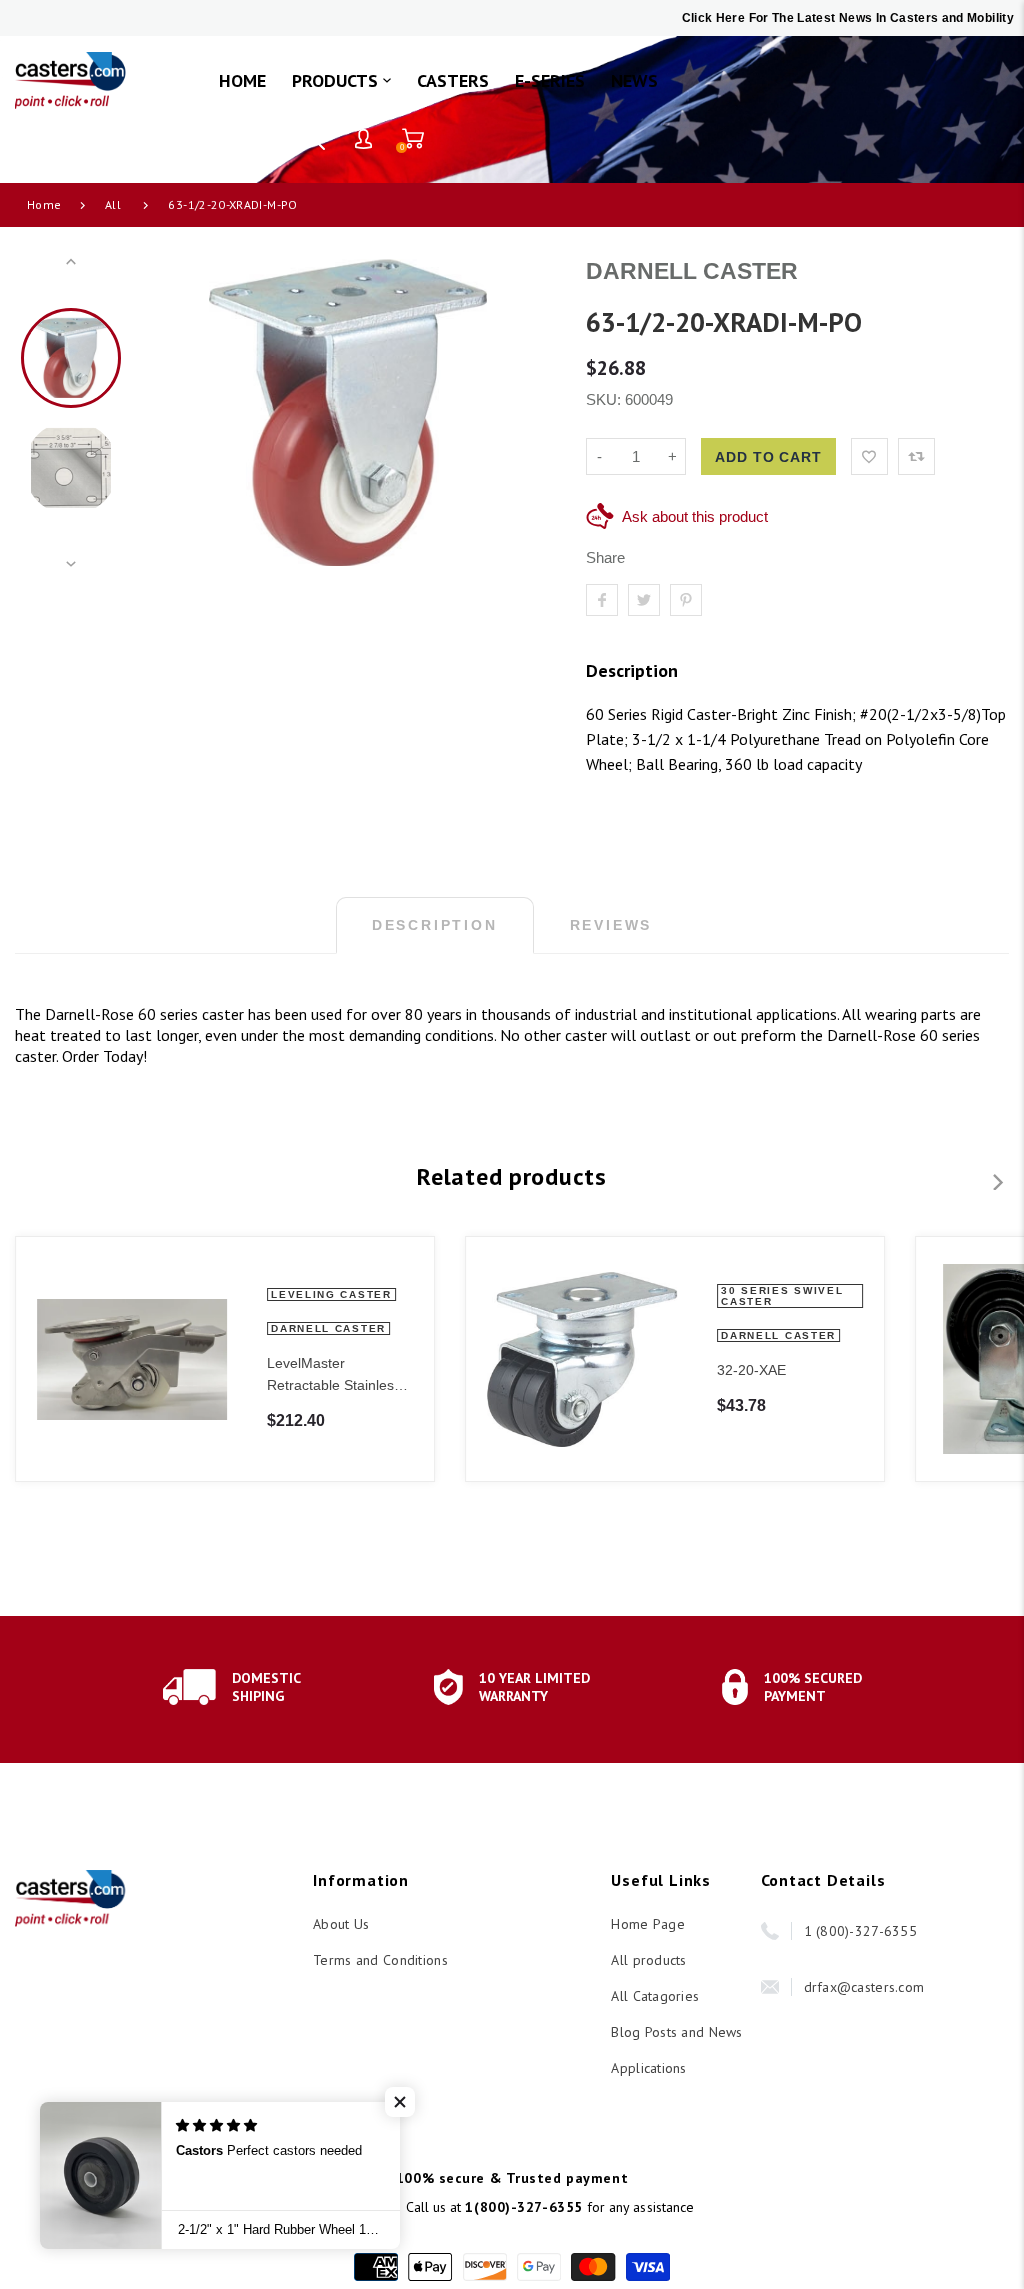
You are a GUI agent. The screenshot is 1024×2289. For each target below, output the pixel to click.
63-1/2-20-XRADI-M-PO (232, 204)
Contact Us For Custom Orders (155, 138)
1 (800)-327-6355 (860, 1931)
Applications (648, 2068)
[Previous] (169, 413)
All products (648, 1960)
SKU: (605, 399)
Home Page (648, 1924)
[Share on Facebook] (602, 600)
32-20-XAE (751, 1370)
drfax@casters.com (864, 1987)
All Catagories (655, 1996)
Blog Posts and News (676, 2032)
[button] (400, 2102)
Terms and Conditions (380, 1960)
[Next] (527, 413)
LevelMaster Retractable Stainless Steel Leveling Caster (334, 1375)
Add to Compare (916, 456)
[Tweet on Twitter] (644, 600)
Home (44, 204)
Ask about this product (695, 516)
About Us (341, 1924)
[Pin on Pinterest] (686, 600)
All (113, 204)
